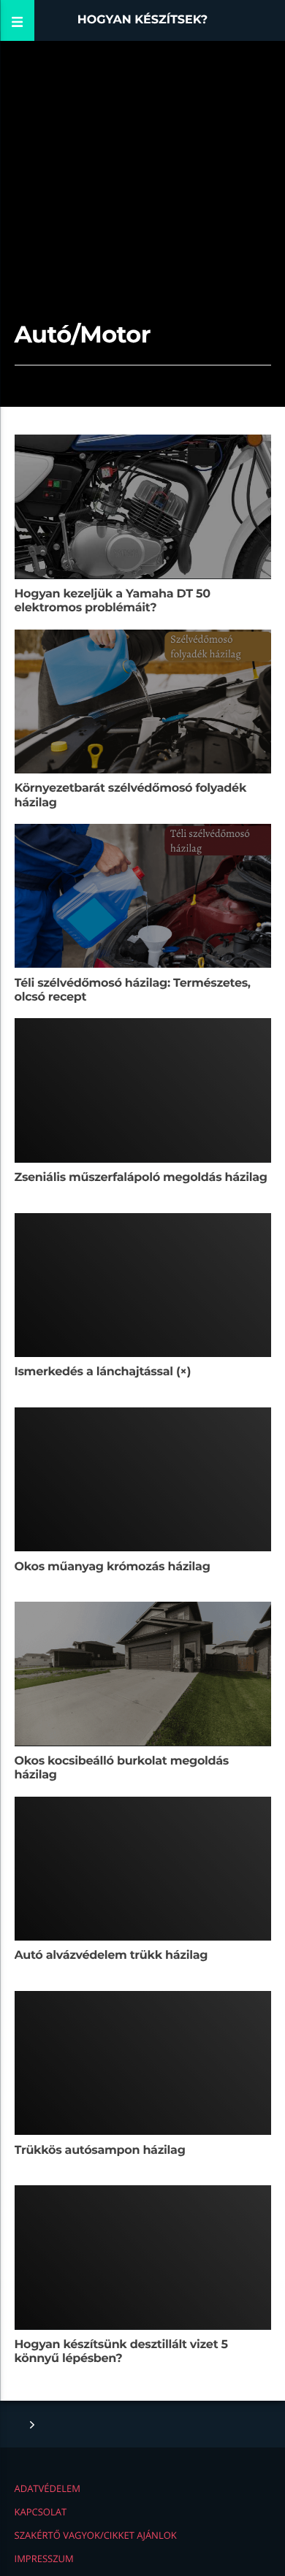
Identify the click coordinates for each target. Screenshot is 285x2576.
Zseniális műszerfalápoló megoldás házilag (141, 1178)
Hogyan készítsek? (143, 20)
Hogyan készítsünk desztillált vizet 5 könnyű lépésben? (121, 2352)
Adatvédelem (47, 2488)
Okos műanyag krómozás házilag (113, 1567)
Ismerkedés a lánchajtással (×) (103, 1372)
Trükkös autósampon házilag (100, 2151)
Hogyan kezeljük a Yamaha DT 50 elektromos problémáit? (113, 601)
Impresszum (44, 2558)
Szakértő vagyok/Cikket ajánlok (96, 2535)
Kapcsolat (41, 2512)
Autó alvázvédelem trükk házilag (111, 1956)
